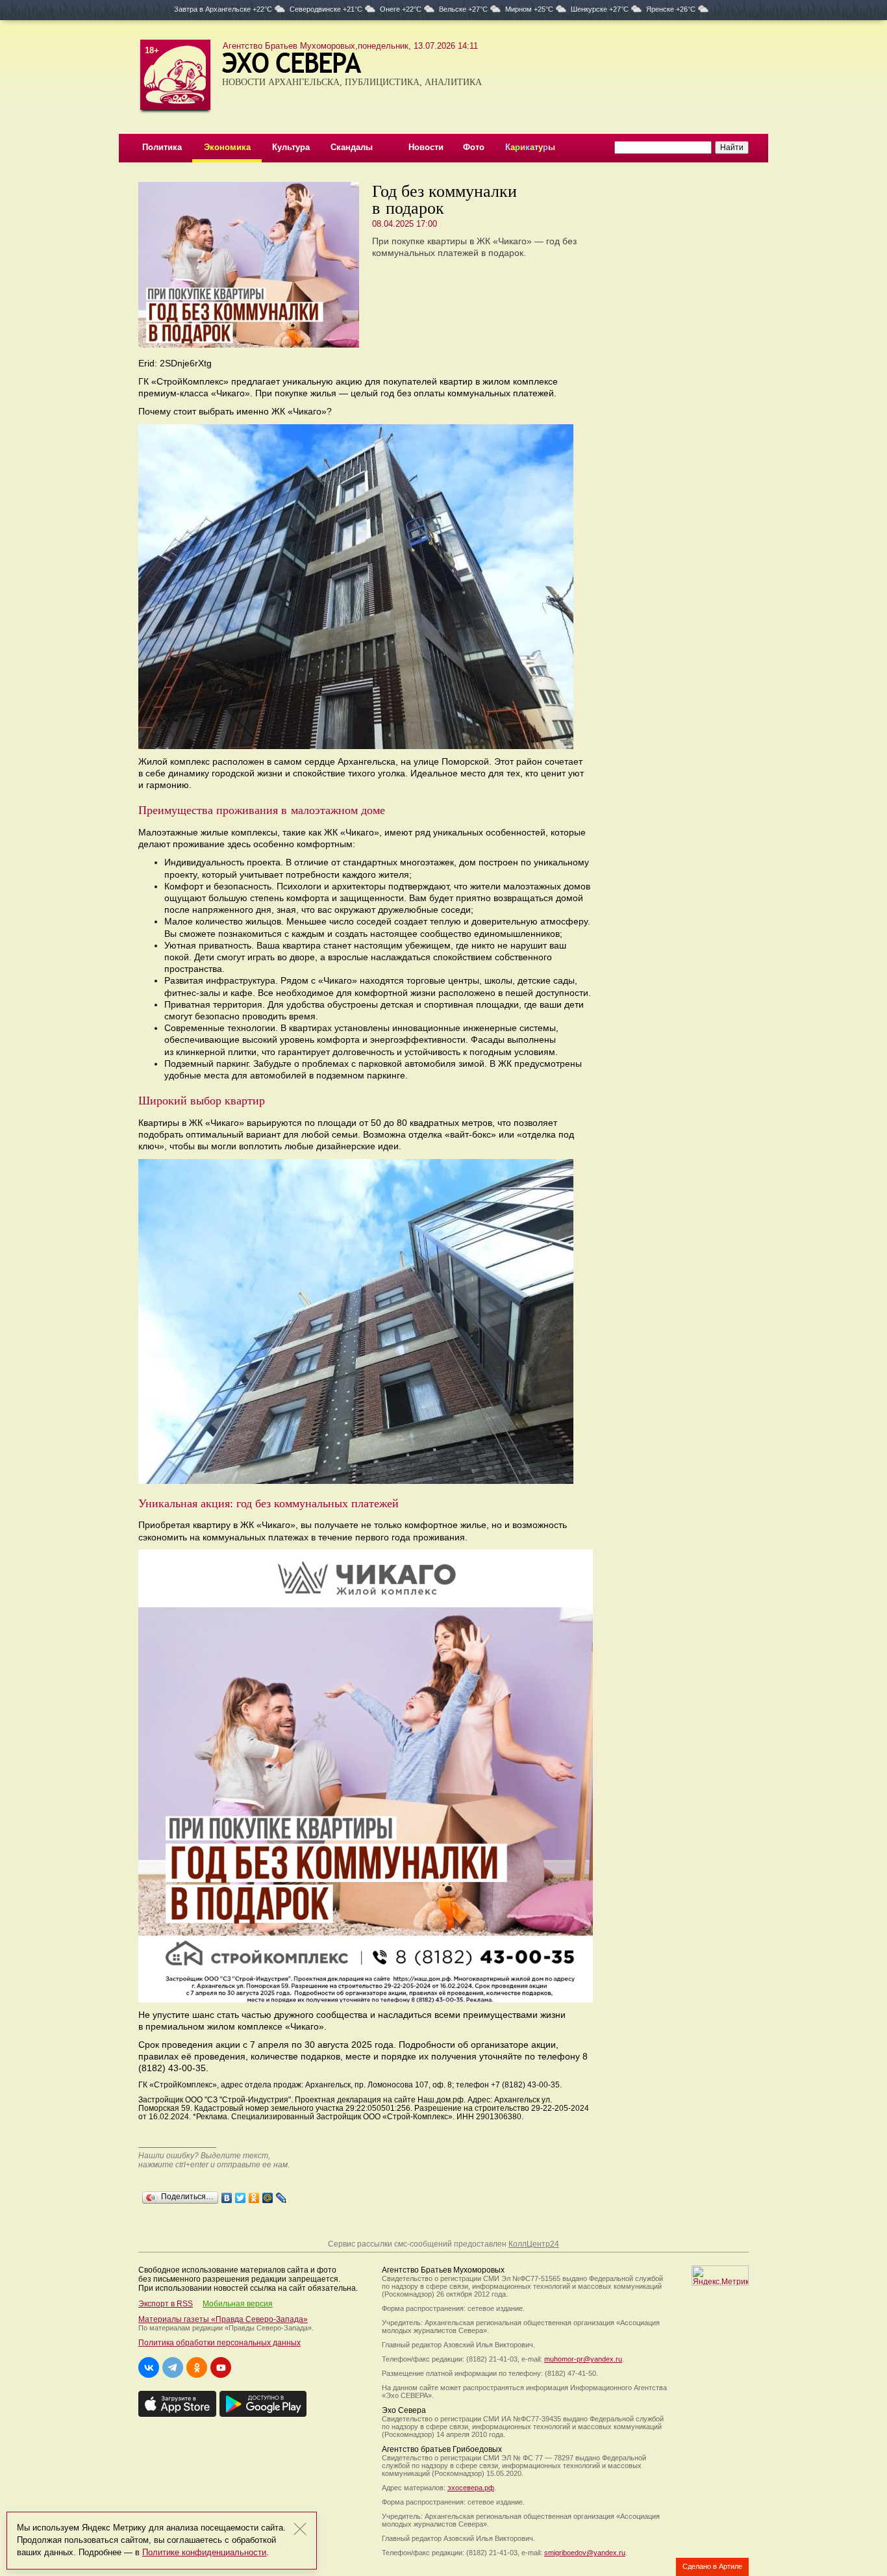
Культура (291, 147)
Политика (162, 147)
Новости (426, 147)
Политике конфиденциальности (204, 2552)
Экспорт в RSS (166, 2304)
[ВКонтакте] (227, 2195)
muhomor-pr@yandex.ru (583, 2359)
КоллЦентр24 (534, 2244)
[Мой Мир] (268, 2195)
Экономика (227, 147)
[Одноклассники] (254, 2195)
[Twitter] (241, 2195)
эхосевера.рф (471, 2488)
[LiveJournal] (281, 2195)
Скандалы (352, 147)
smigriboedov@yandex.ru (585, 2553)
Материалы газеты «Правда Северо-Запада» (223, 2319)
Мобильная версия (238, 2304)
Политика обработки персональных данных (219, 2343)
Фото (474, 147)
